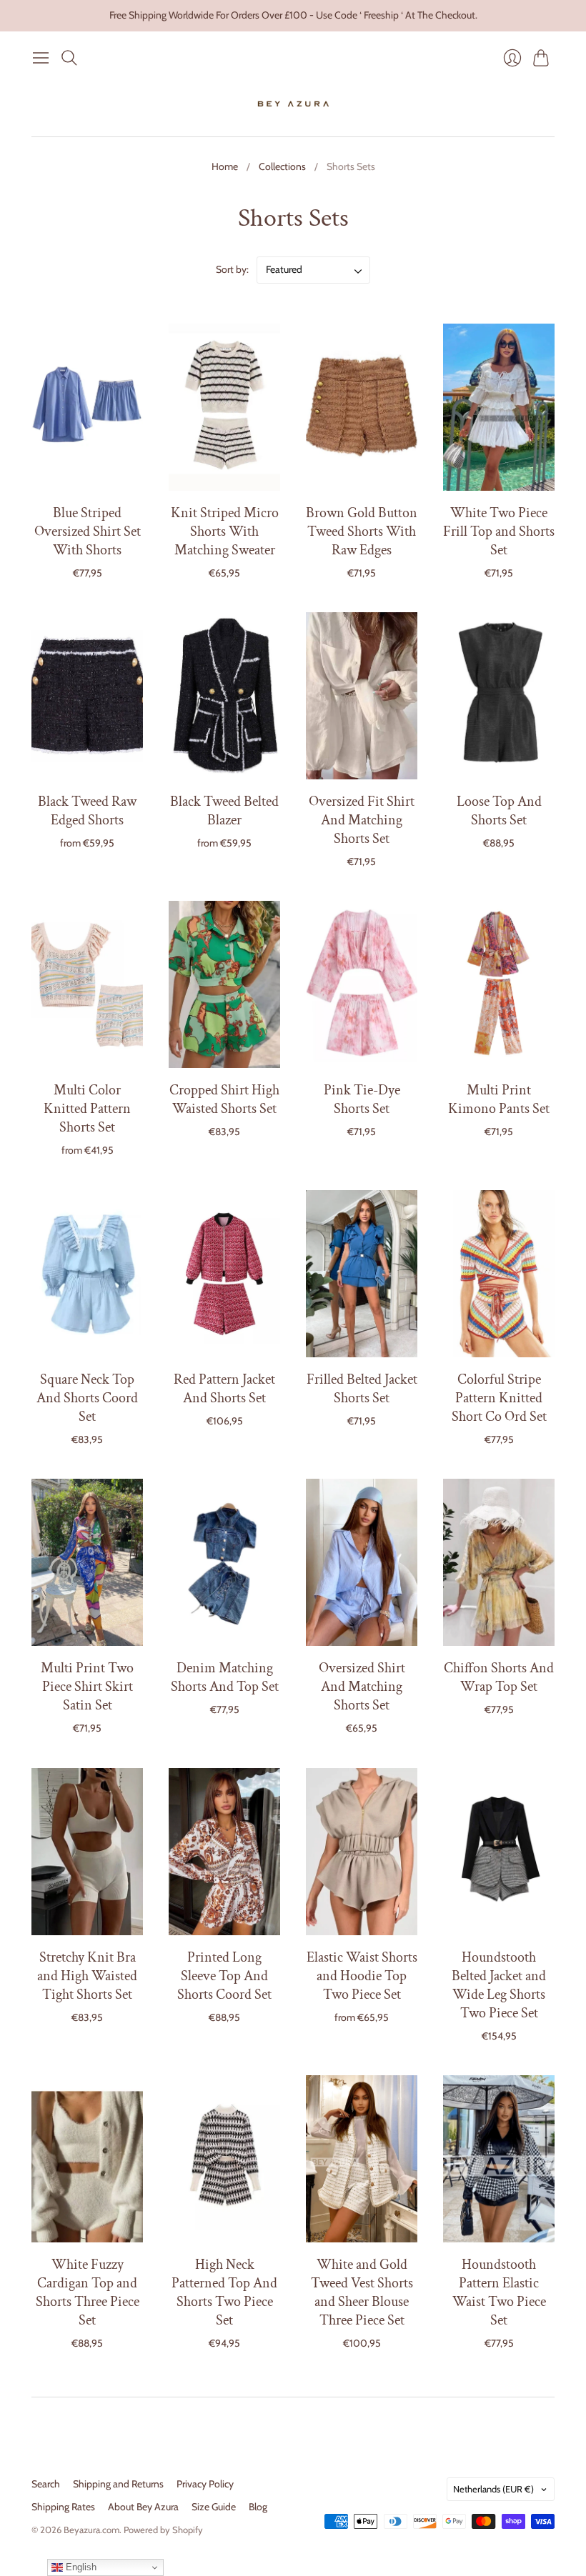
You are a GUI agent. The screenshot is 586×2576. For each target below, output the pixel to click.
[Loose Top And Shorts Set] (499, 696)
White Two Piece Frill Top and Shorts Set (499, 531)
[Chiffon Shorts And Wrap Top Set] (499, 1562)
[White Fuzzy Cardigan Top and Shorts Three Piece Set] (87, 2159)
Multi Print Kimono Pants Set (499, 1099)
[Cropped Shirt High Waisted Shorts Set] (224, 984)
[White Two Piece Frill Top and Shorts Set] (499, 407)
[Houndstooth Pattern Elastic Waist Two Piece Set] (499, 2159)
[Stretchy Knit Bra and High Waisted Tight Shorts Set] (87, 1852)
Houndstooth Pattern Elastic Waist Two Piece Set (499, 2292)
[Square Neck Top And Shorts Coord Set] (87, 1274)
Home (225, 166)
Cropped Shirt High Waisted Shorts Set (224, 1099)
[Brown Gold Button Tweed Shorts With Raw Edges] (362, 407)
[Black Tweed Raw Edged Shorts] (87, 696)
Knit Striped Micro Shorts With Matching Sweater (225, 531)
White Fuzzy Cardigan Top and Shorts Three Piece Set (88, 2292)
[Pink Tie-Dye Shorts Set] (362, 984)
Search (46, 2484)
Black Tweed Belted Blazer (224, 811)
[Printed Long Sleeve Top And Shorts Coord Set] (224, 1852)
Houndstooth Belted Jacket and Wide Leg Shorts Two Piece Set (499, 1985)
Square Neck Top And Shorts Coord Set (87, 1398)
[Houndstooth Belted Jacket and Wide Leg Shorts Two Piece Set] (499, 1852)
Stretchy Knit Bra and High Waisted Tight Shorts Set (87, 1976)
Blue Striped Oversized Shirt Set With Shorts (88, 531)
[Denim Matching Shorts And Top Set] (224, 1562)
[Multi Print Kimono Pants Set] (499, 984)
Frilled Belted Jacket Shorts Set (362, 1389)
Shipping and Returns (118, 2484)
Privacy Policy (205, 2484)
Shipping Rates (63, 2507)
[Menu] (41, 58)
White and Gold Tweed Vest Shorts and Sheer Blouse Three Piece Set (362, 2292)
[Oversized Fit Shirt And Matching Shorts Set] (362, 696)
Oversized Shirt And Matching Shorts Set (362, 1687)
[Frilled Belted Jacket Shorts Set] (362, 1274)
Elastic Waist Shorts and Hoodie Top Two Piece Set (362, 1976)
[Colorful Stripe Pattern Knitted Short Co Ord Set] (499, 1274)
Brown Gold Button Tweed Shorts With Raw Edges (362, 531)
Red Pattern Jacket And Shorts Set (224, 1389)
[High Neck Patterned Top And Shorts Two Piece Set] (224, 2159)
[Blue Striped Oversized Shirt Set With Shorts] (87, 407)
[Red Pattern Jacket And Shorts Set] (224, 1274)
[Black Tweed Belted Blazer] (224, 696)
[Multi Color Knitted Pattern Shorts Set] (87, 984)
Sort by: (233, 269)
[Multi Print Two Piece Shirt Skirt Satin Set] (87, 1562)
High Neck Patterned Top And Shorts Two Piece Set (224, 2292)
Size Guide (214, 2507)
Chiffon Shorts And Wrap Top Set (499, 1677)
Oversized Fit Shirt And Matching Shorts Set (362, 820)
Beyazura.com (91, 2530)
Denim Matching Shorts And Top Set (225, 1677)
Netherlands (493, 2489)
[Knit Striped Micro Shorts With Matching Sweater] (224, 407)
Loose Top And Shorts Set (499, 811)
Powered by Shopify (163, 2530)
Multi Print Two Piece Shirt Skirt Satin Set (87, 1687)
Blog (258, 2507)
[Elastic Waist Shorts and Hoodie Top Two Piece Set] (362, 1852)
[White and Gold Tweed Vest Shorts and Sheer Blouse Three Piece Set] (362, 2159)
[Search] (69, 58)
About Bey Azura (143, 2507)
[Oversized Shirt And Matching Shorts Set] (362, 1562)
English (80, 2567)
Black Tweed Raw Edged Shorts (87, 811)
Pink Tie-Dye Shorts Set (362, 1099)
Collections (282, 166)
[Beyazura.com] (293, 104)
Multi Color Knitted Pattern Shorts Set (87, 1109)
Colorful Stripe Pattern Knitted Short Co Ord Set (499, 1398)
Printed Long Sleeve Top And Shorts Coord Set (224, 1976)
